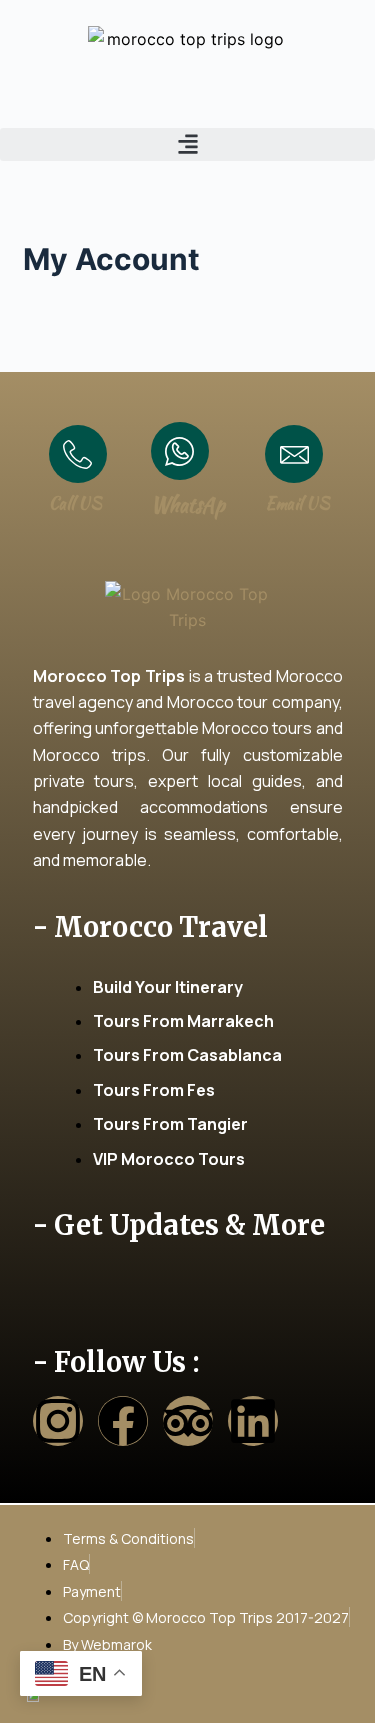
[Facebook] (123, 1421)
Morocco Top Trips (109, 676)
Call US (75, 503)
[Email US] (294, 454)
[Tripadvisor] (188, 1421)
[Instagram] (58, 1421)
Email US (297, 503)
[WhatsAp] (180, 451)
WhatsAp (188, 504)
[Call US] (78, 454)
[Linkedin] (253, 1421)
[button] (187, 144)
